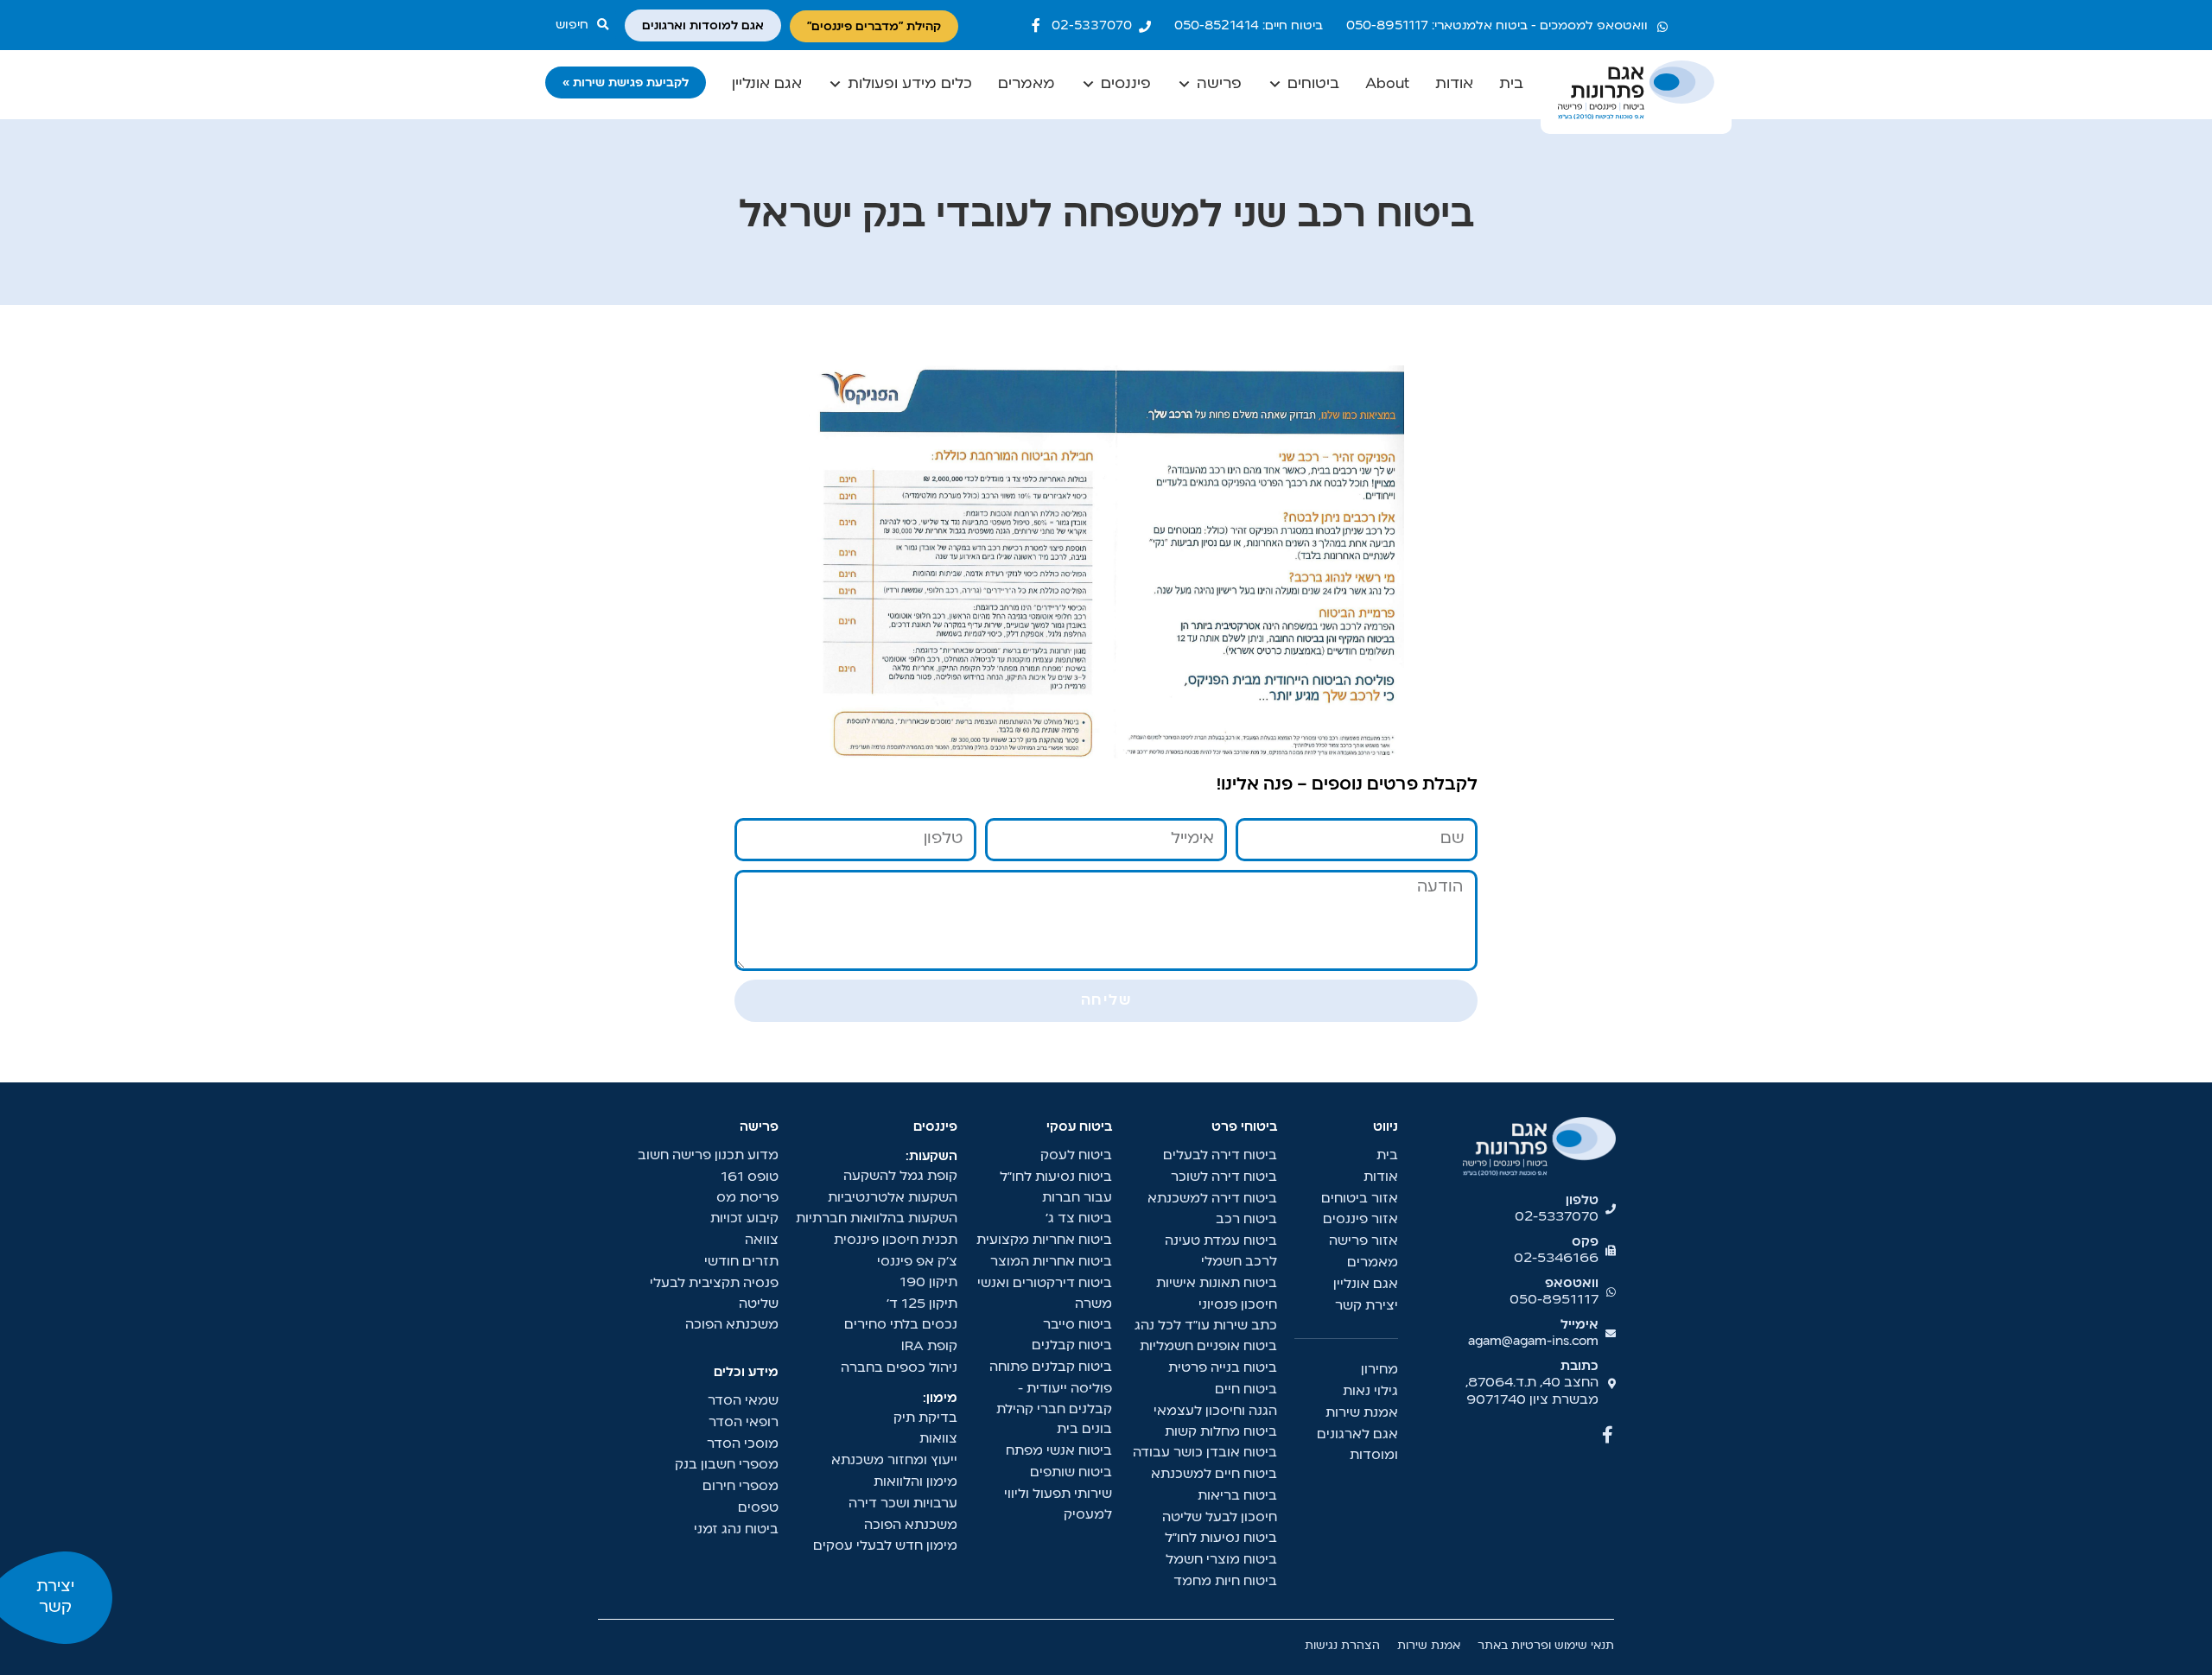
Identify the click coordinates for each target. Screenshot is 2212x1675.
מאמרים (1027, 84)
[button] (586, 25)
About (1387, 84)
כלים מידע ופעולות (910, 84)
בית (1511, 84)
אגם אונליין (767, 84)
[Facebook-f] (1036, 25)
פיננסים (1126, 84)
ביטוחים (1313, 84)
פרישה (1219, 84)
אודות (1454, 84)
